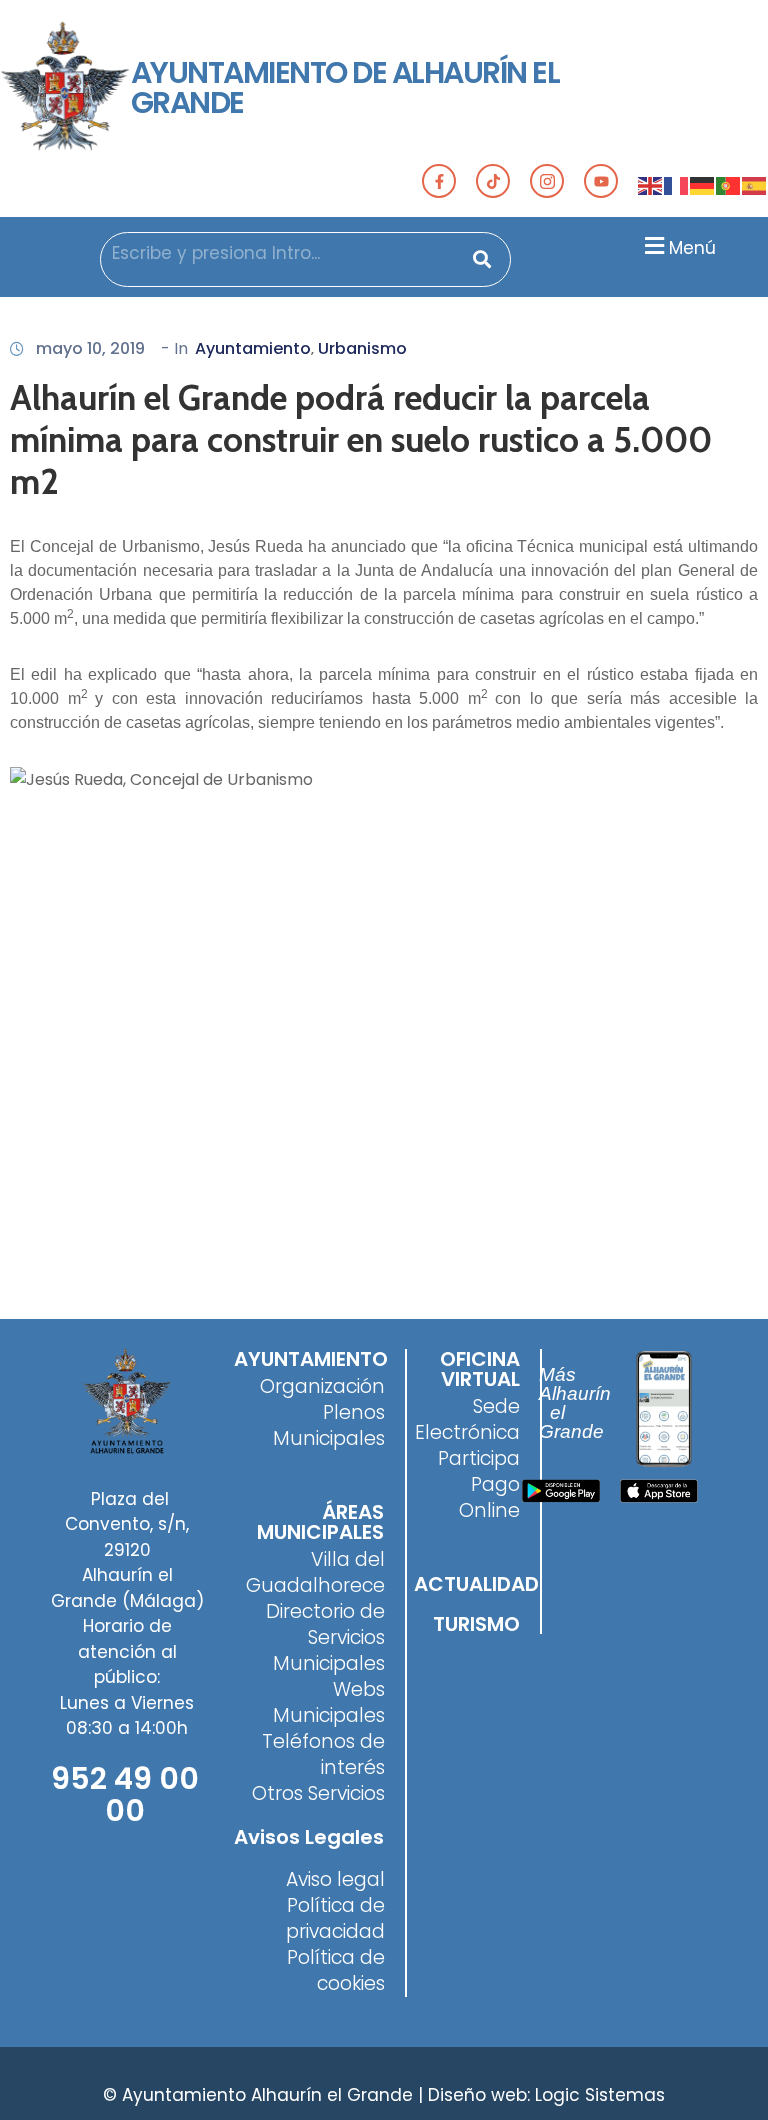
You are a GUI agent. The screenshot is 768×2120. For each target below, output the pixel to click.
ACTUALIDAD (476, 1584)
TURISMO (476, 1624)
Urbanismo (362, 348)
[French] (677, 185)
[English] (651, 185)
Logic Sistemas (600, 2095)
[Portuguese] (729, 185)
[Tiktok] (493, 181)
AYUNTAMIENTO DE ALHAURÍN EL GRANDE (345, 87)
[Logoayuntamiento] (65, 88)
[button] (677, 245)
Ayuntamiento (253, 348)
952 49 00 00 (125, 1794)
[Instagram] (547, 181)
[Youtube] (601, 181)
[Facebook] (439, 181)
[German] (703, 185)
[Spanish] (755, 185)
